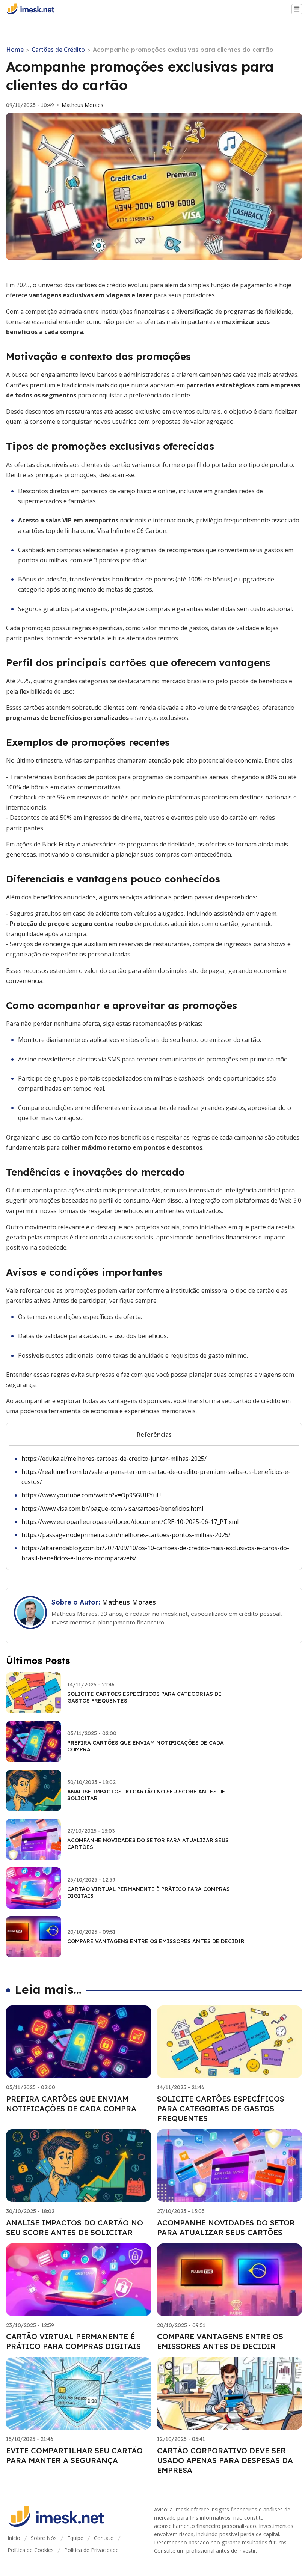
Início (14, 2538)
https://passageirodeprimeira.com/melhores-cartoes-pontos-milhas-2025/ (126, 1535)
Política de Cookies (31, 2550)
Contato (104, 2538)
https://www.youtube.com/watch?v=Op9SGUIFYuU (91, 1495)
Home (15, 50)
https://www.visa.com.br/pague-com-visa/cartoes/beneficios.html (112, 1509)
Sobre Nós (44, 2538)
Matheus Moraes (82, 105)
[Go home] (33, 9)
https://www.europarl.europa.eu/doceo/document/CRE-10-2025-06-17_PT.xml (130, 1522)
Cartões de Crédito (58, 50)
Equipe (75, 2538)
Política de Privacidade (91, 2550)
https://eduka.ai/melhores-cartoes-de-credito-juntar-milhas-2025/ (114, 1459)
